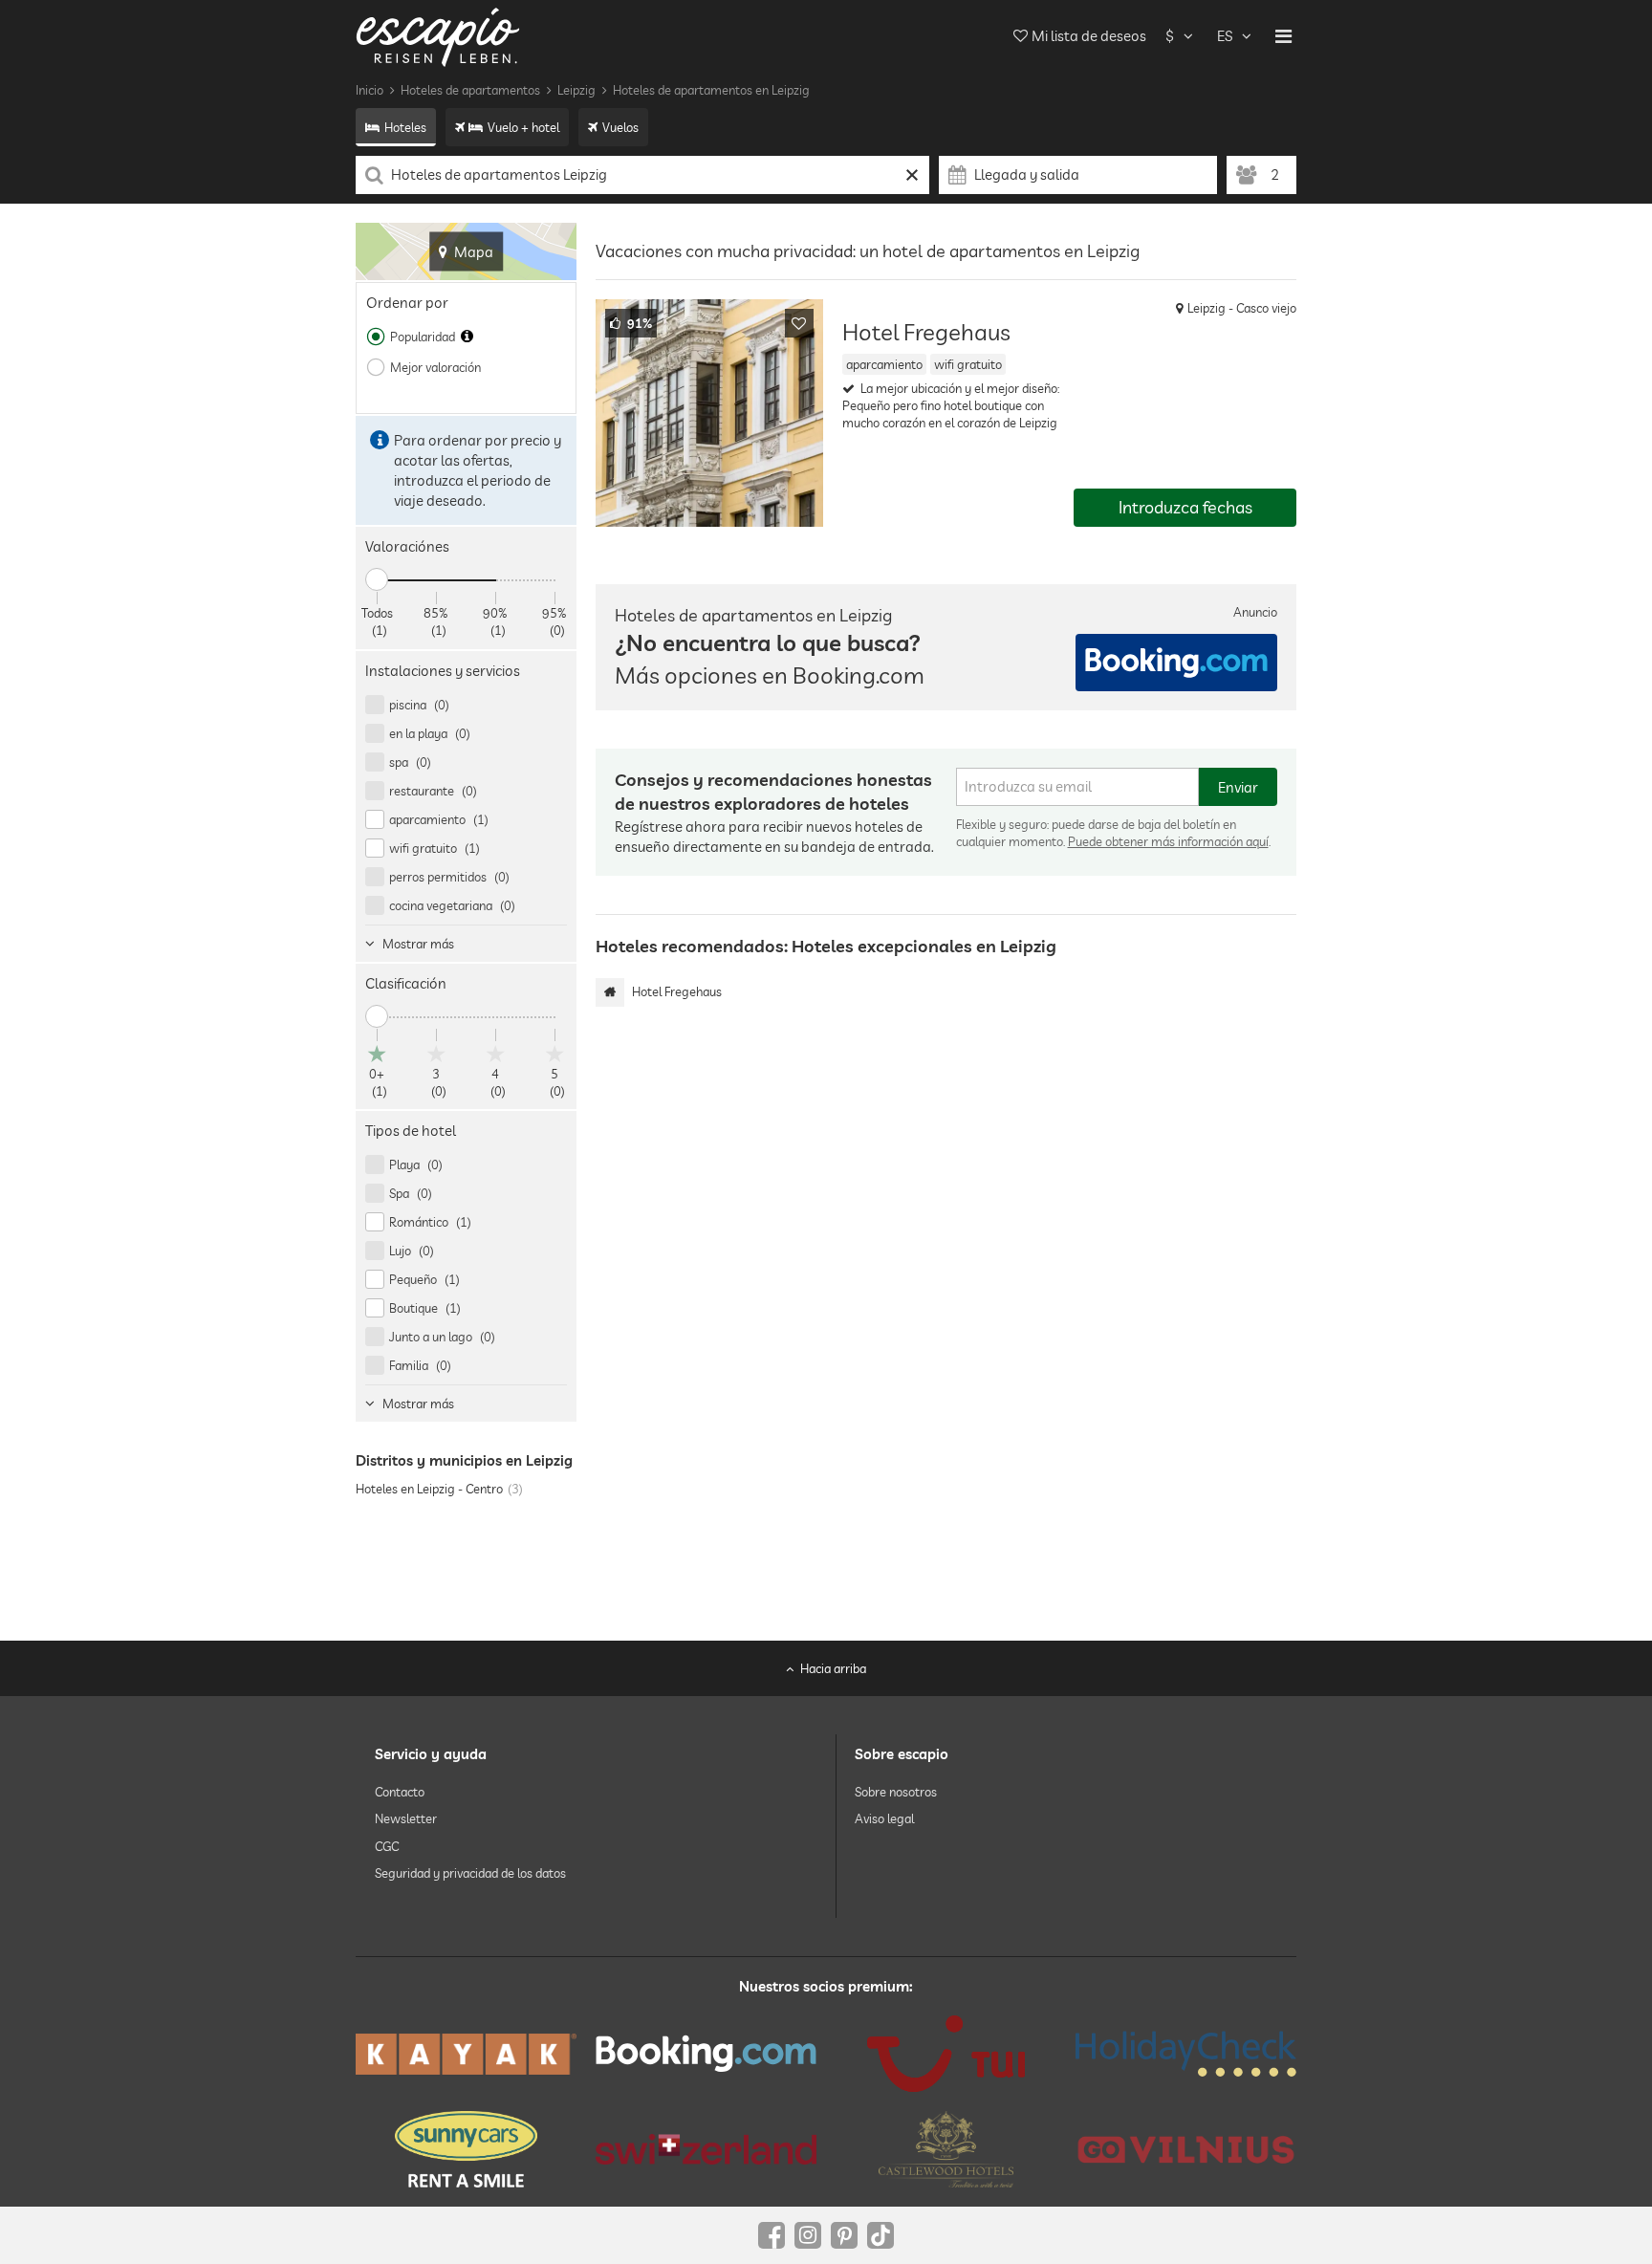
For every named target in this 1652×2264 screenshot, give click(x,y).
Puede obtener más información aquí (1168, 841)
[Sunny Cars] (466, 2149)
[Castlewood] (946, 2149)
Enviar (1238, 787)
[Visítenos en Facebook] (772, 2235)
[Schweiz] (706, 2149)
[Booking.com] (706, 2054)
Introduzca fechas (1185, 507)
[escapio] (438, 36)
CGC (387, 1846)
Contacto (400, 1792)
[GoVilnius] (1186, 2150)
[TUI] (946, 2054)
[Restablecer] (913, 175)
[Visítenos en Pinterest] (844, 2235)
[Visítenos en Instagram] (808, 2235)
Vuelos (620, 127)
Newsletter (406, 1819)
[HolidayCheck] (1186, 2054)
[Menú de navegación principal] (1283, 36)
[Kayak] (466, 2054)
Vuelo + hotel (523, 127)
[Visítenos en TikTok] (880, 2235)
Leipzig (576, 90)
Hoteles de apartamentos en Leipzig (711, 90)
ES (1225, 36)
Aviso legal (884, 1819)
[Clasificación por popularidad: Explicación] (467, 337)
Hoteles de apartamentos (470, 90)
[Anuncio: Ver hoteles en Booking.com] (1176, 663)
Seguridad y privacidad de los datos (470, 1873)
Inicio (370, 90)
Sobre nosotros (896, 1792)
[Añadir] (799, 323)
